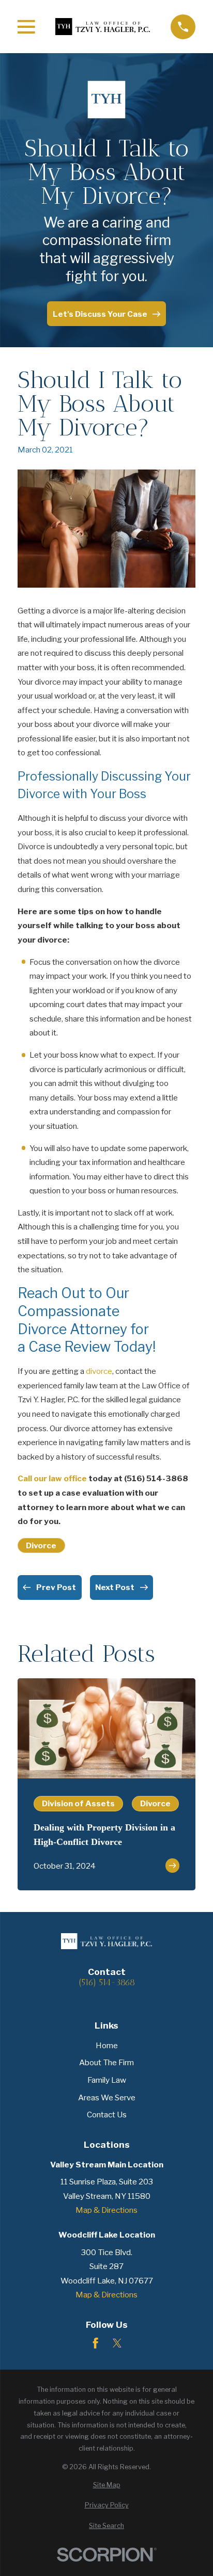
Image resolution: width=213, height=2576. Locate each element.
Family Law (107, 2080)
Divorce (41, 1545)
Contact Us (107, 2115)
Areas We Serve (107, 2097)
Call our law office (52, 1478)
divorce (99, 1371)
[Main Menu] (26, 27)
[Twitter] (117, 2343)
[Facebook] (95, 2343)
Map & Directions (106, 2210)
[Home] (103, 26)
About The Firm (106, 2062)
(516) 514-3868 (107, 1982)
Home (107, 2045)
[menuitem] (106, 2485)
